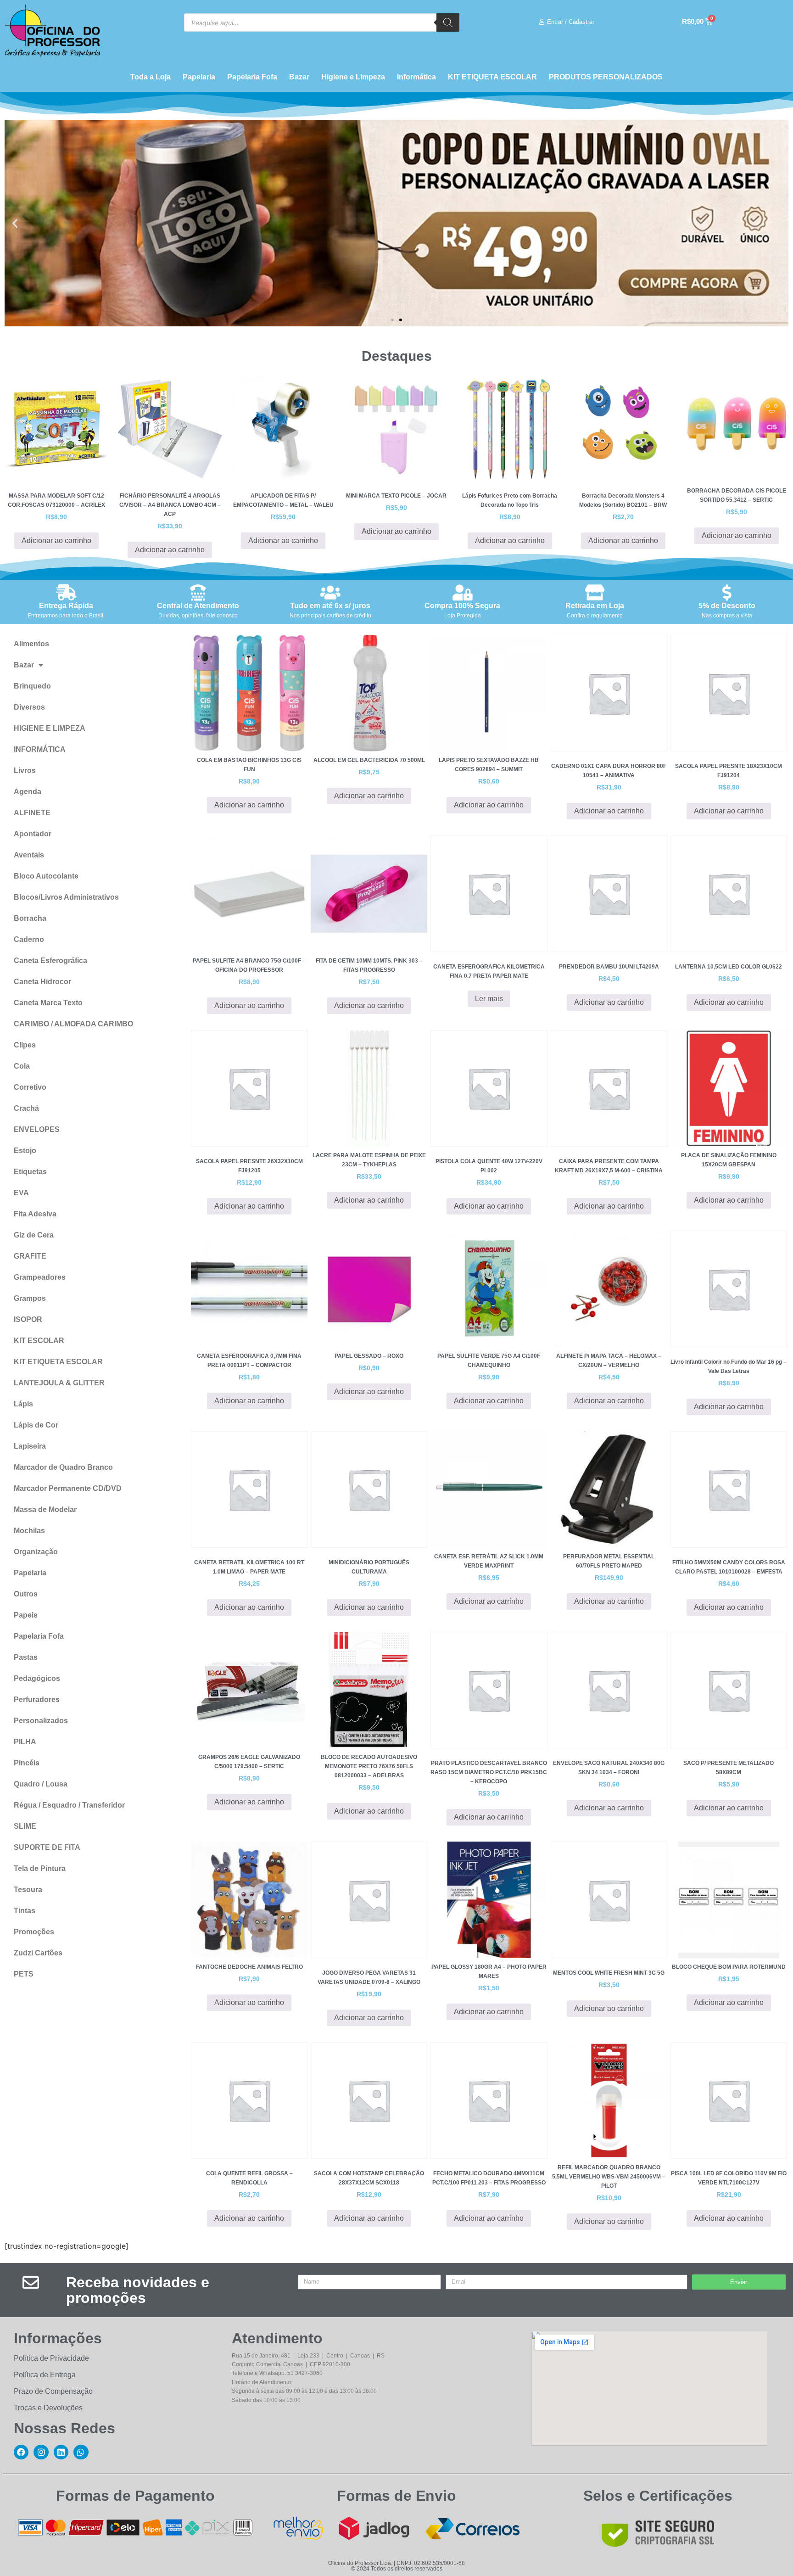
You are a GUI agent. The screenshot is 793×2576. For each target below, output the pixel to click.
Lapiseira (30, 1446)
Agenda (28, 792)
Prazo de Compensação (53, 2391)
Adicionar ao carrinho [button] (56, 540)
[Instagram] (41, 2452)
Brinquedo (32, 686)
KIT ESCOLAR (39, 1341)
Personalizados (41, 1721)
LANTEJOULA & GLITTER (59, 1383)
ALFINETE (32, 813)
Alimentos (31, 644)
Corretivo (30, 1087)
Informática (416, 77)
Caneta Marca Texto (48, 1003)
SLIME (25, 1826)
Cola (22, 1066)
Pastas (26, 1657)
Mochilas (29, 1531)
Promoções (34, 1932)
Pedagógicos (37, 1678)
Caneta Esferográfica (50, 960)
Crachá (26, 1108)
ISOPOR (28, 1319)
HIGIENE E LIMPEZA (50, 728)
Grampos (30, 1298)
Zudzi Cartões (38, 1953)
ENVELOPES (37, 1129)
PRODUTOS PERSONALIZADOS (606, 77)
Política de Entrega (45, 2375)
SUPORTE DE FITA (47, 1847)
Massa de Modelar (45, 1509)
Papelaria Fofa (252, 77)
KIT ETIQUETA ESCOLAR (492, 77)
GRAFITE (30, 1256)
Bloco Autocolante (46, 876)
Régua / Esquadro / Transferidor (69, 1805)
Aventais (29, 855)
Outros (26, 1594)
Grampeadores (40, 1277)
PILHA (25, 1742)
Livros (25, 770)
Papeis (26, 1615)
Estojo (25, 1151)
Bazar (299, 77)
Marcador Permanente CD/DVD (68, 1488)
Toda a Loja (151, 77)
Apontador (33, 834)
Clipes (25, 1045)
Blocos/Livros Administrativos (66, 897)
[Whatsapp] (81, 2452)
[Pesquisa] (448, 22)
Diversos (29, 707)
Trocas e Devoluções (48, 2408)
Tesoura (28, 1890)
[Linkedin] (61, 2452)
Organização (36, 1552)
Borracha (30, 918)
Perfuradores (37, 1700)
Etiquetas (30, 1172)
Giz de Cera (34, 1235)
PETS (24, 1974)
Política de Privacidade (51, 2358)
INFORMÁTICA (40, 749)
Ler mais (489, 999)
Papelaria (199, 77)
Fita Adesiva (35, 1214)
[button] (15, 223)
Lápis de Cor (36, 1425)
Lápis (23, 1404)
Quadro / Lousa (41, 1784)
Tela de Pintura (40, 1868)
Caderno (29, 939)
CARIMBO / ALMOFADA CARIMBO (73, 1024)
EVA (21, 1193)
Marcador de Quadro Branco (63, 1467)
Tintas (25, 1911)
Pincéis (27, 1763)
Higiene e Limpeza (353, 77)
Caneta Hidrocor (42, 982)
